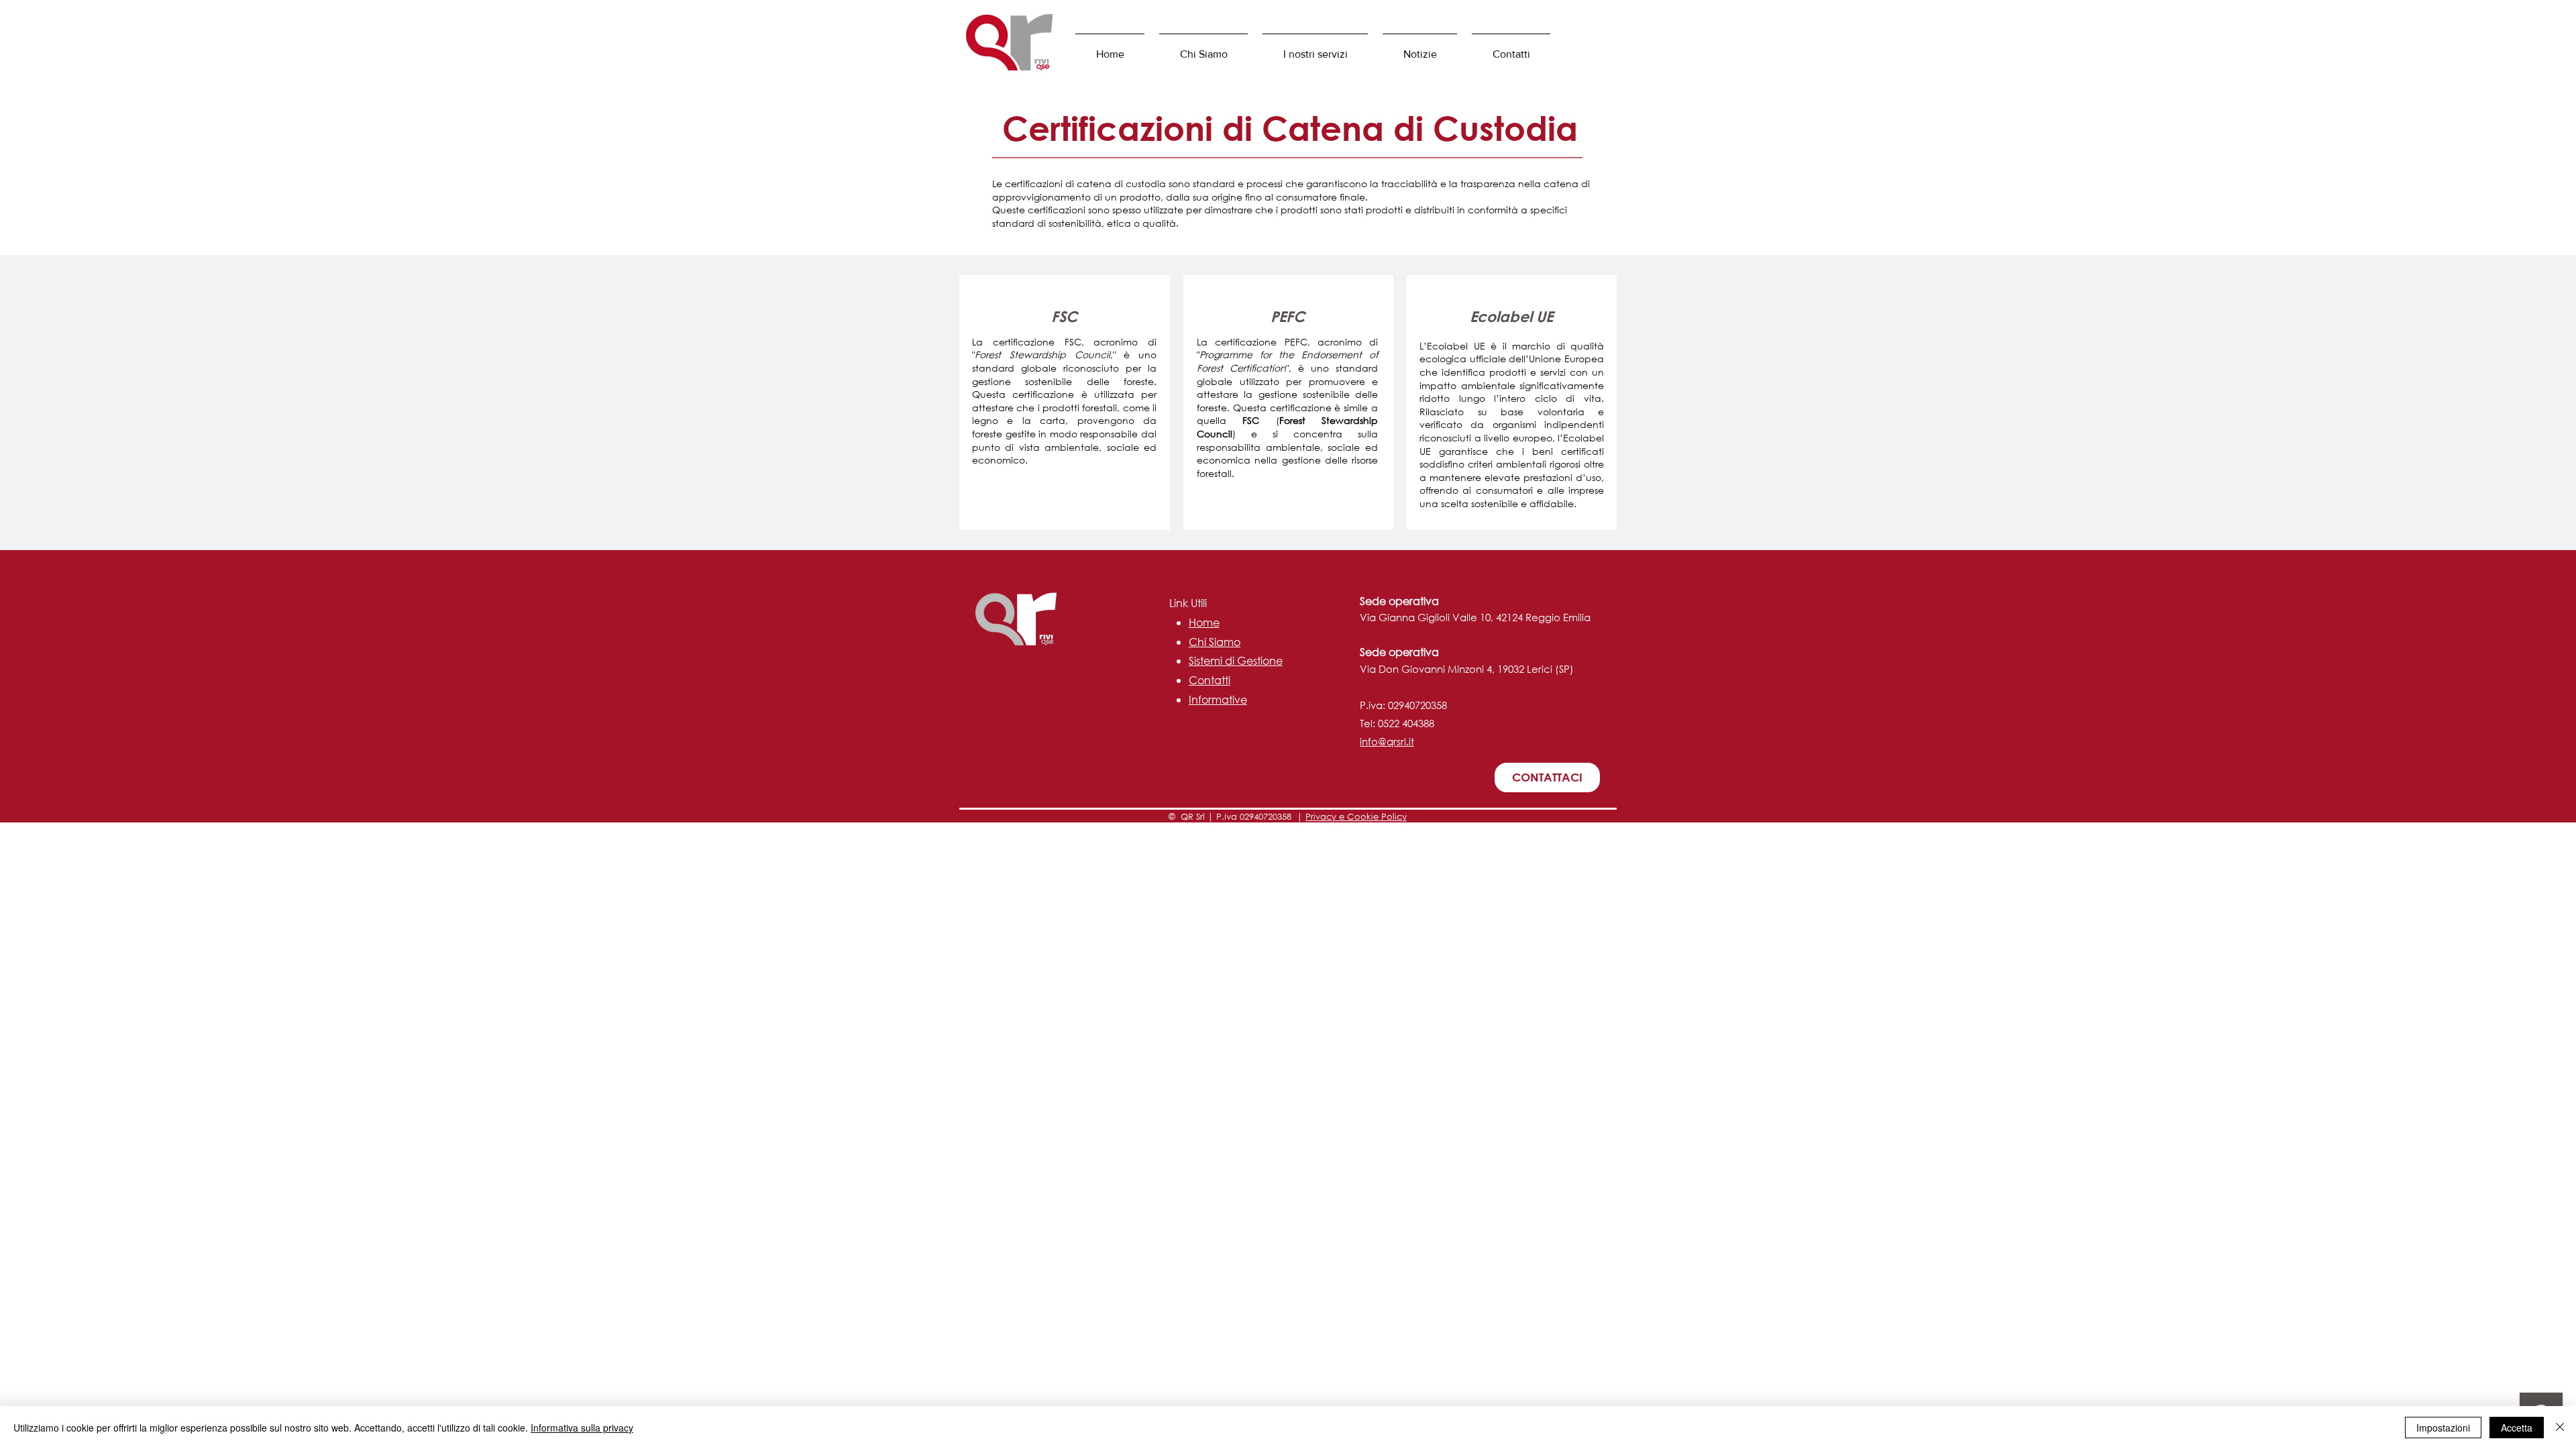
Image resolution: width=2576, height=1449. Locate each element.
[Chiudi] (2560, 1428)
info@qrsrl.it (1387, 741)
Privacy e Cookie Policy (1356, 817)
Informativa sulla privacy (582, 1428)
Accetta (2517, 1428)
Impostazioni (2443, 1428)
